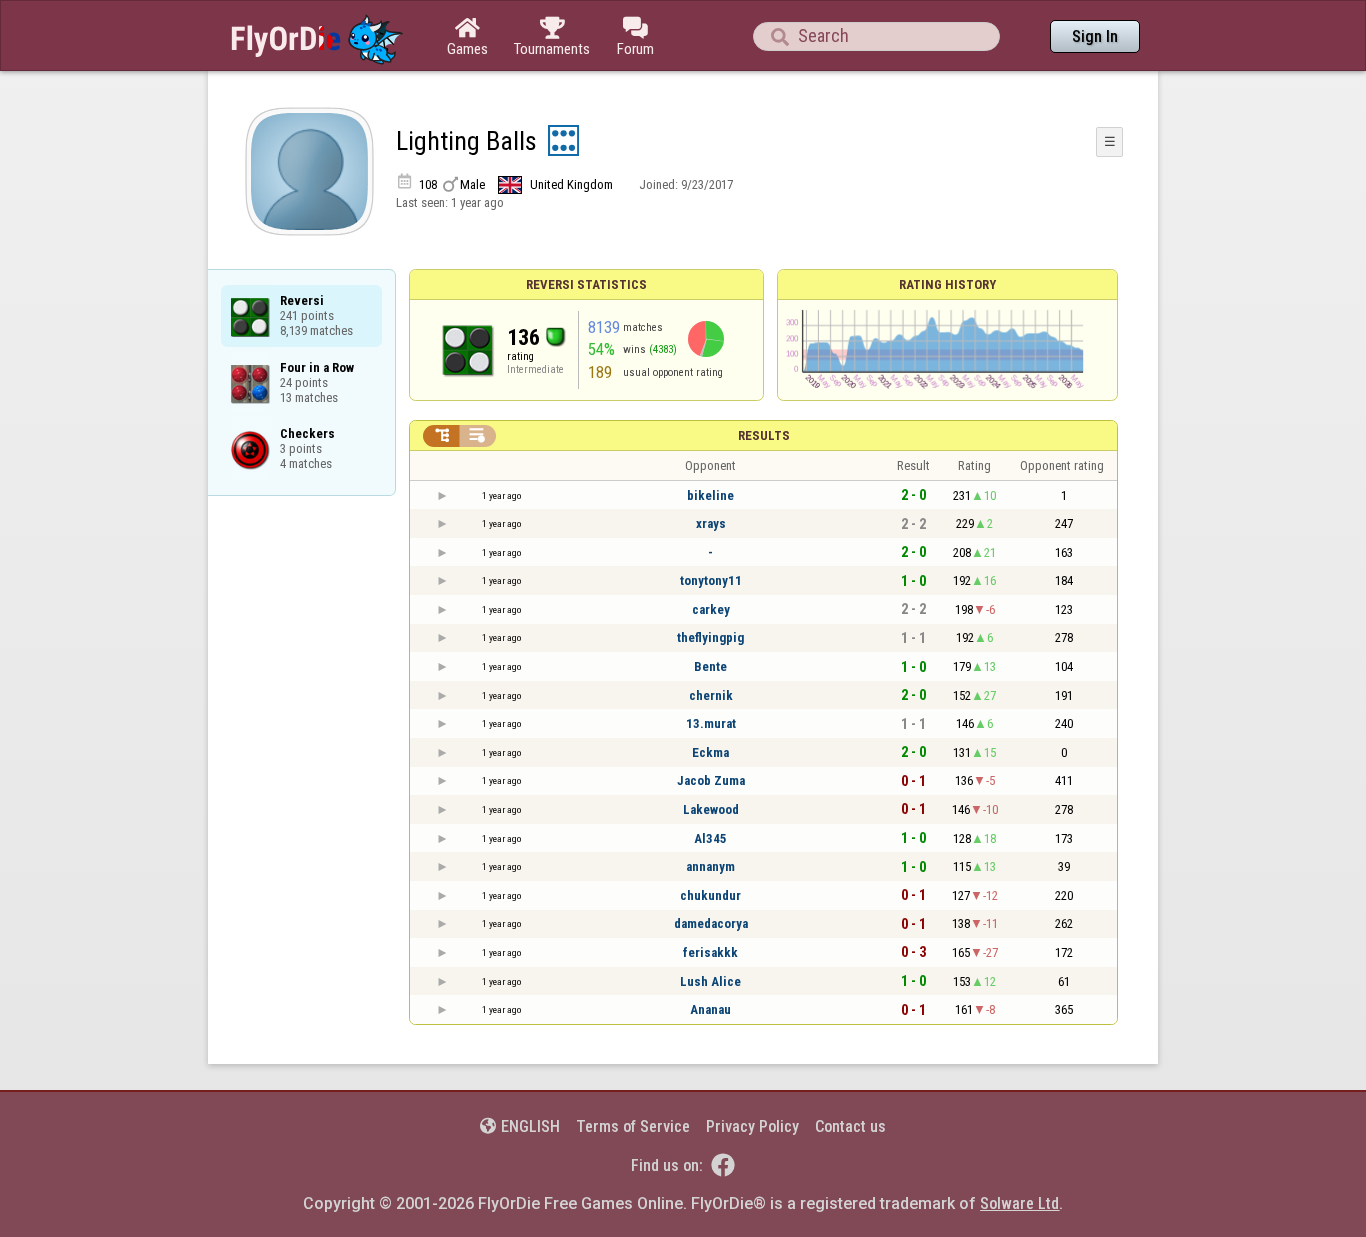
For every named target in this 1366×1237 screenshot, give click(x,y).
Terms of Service (633, 1126)
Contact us (850, 1126)
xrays (711, 523)
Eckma (710, 752)
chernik (711, 695)
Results (764, 435)
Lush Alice (710, 981)
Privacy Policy (752, 1126)
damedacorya (711, 923)
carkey (711, 609)
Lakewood (711, 809)
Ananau (710, 1009)
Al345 (710, 838)
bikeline (710, 495)
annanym (710, 866)
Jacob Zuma (711, 780)
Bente (710, 666)
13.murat (711, 723)
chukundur (710, 895)
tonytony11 (711, 580)
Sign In (1095, 36)
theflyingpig (710, 637)
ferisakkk (710, 952)
